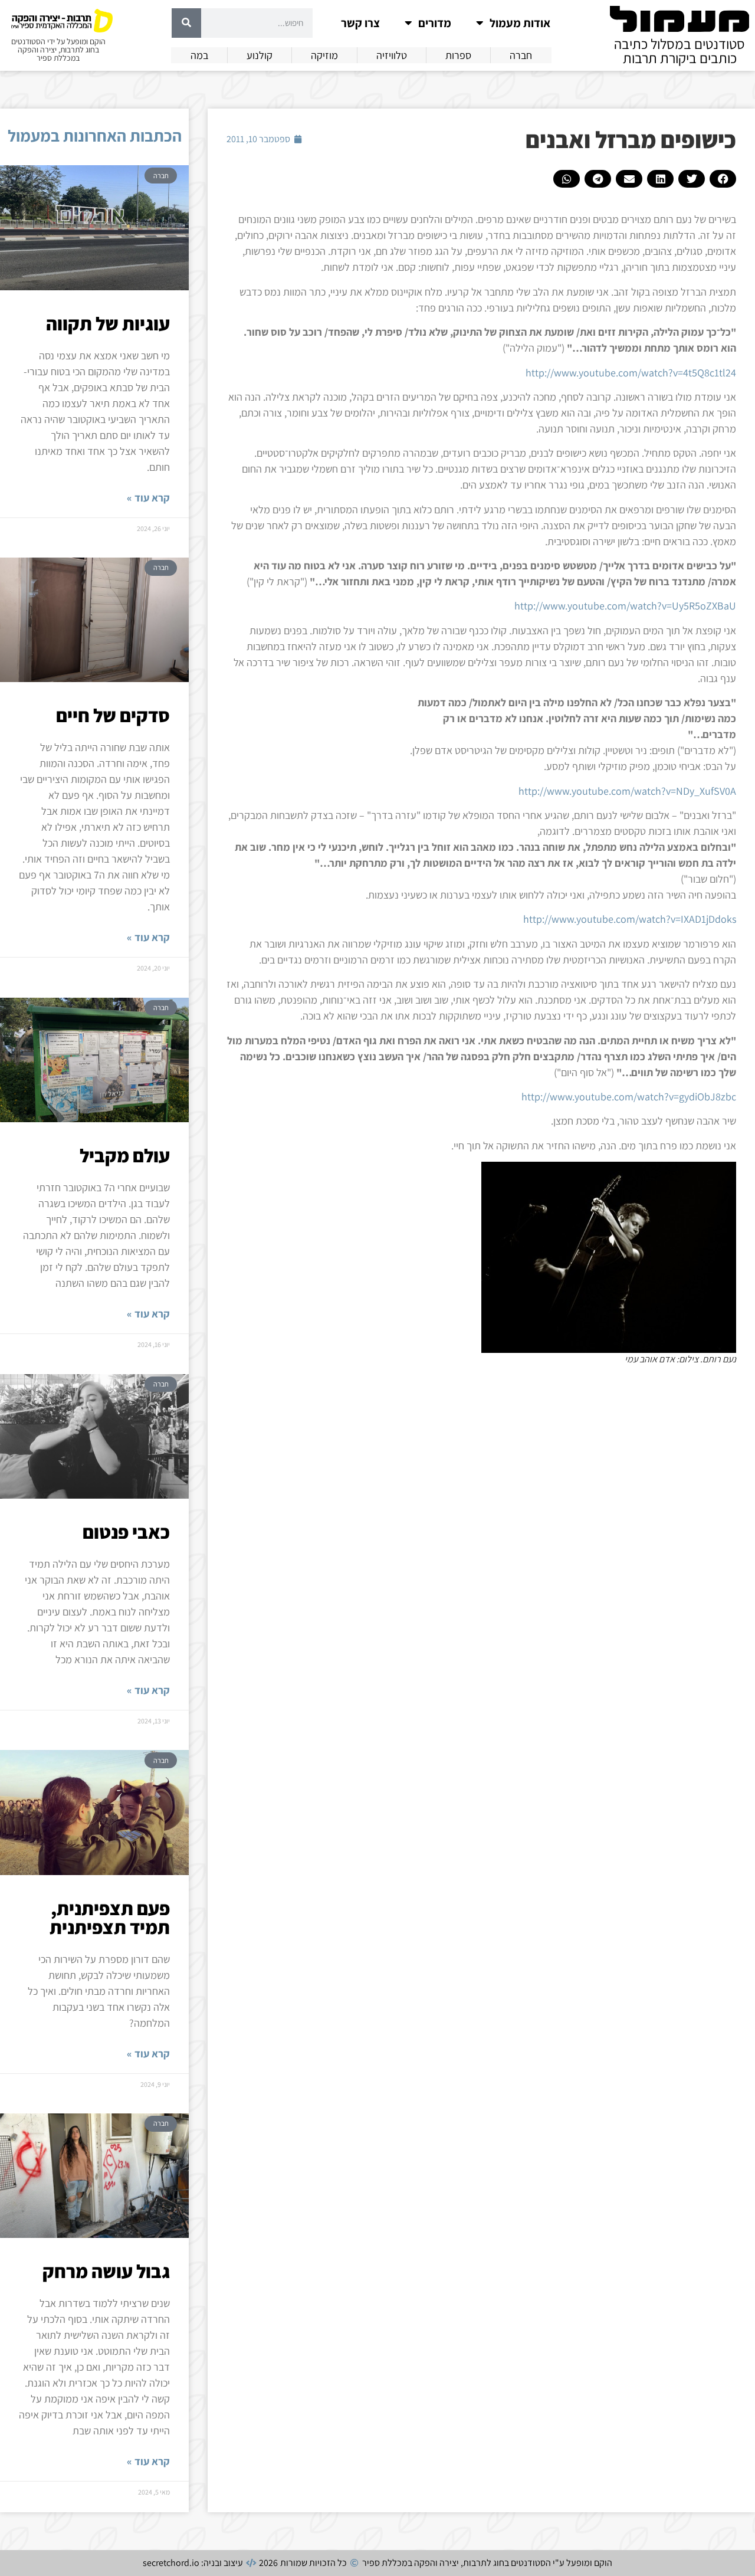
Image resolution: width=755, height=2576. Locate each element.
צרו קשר (360, 23)
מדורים (435, 23)
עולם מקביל (125, 1155)
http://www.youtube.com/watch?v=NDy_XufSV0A (627, 791)
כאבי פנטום (126, 1532)
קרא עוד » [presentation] (148, 498)
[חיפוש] (186, 23)
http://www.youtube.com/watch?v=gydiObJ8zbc (629, 1097)
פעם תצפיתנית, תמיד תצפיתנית (110, 1918)
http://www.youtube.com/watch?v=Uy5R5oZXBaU (625, 606)
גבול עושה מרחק (106, 2271)
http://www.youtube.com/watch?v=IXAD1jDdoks (630, 919)
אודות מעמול (520, 23)
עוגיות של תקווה (108, 323)
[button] (723, 179)
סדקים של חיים (113, 715)
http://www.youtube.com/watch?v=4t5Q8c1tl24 (631, 373)
